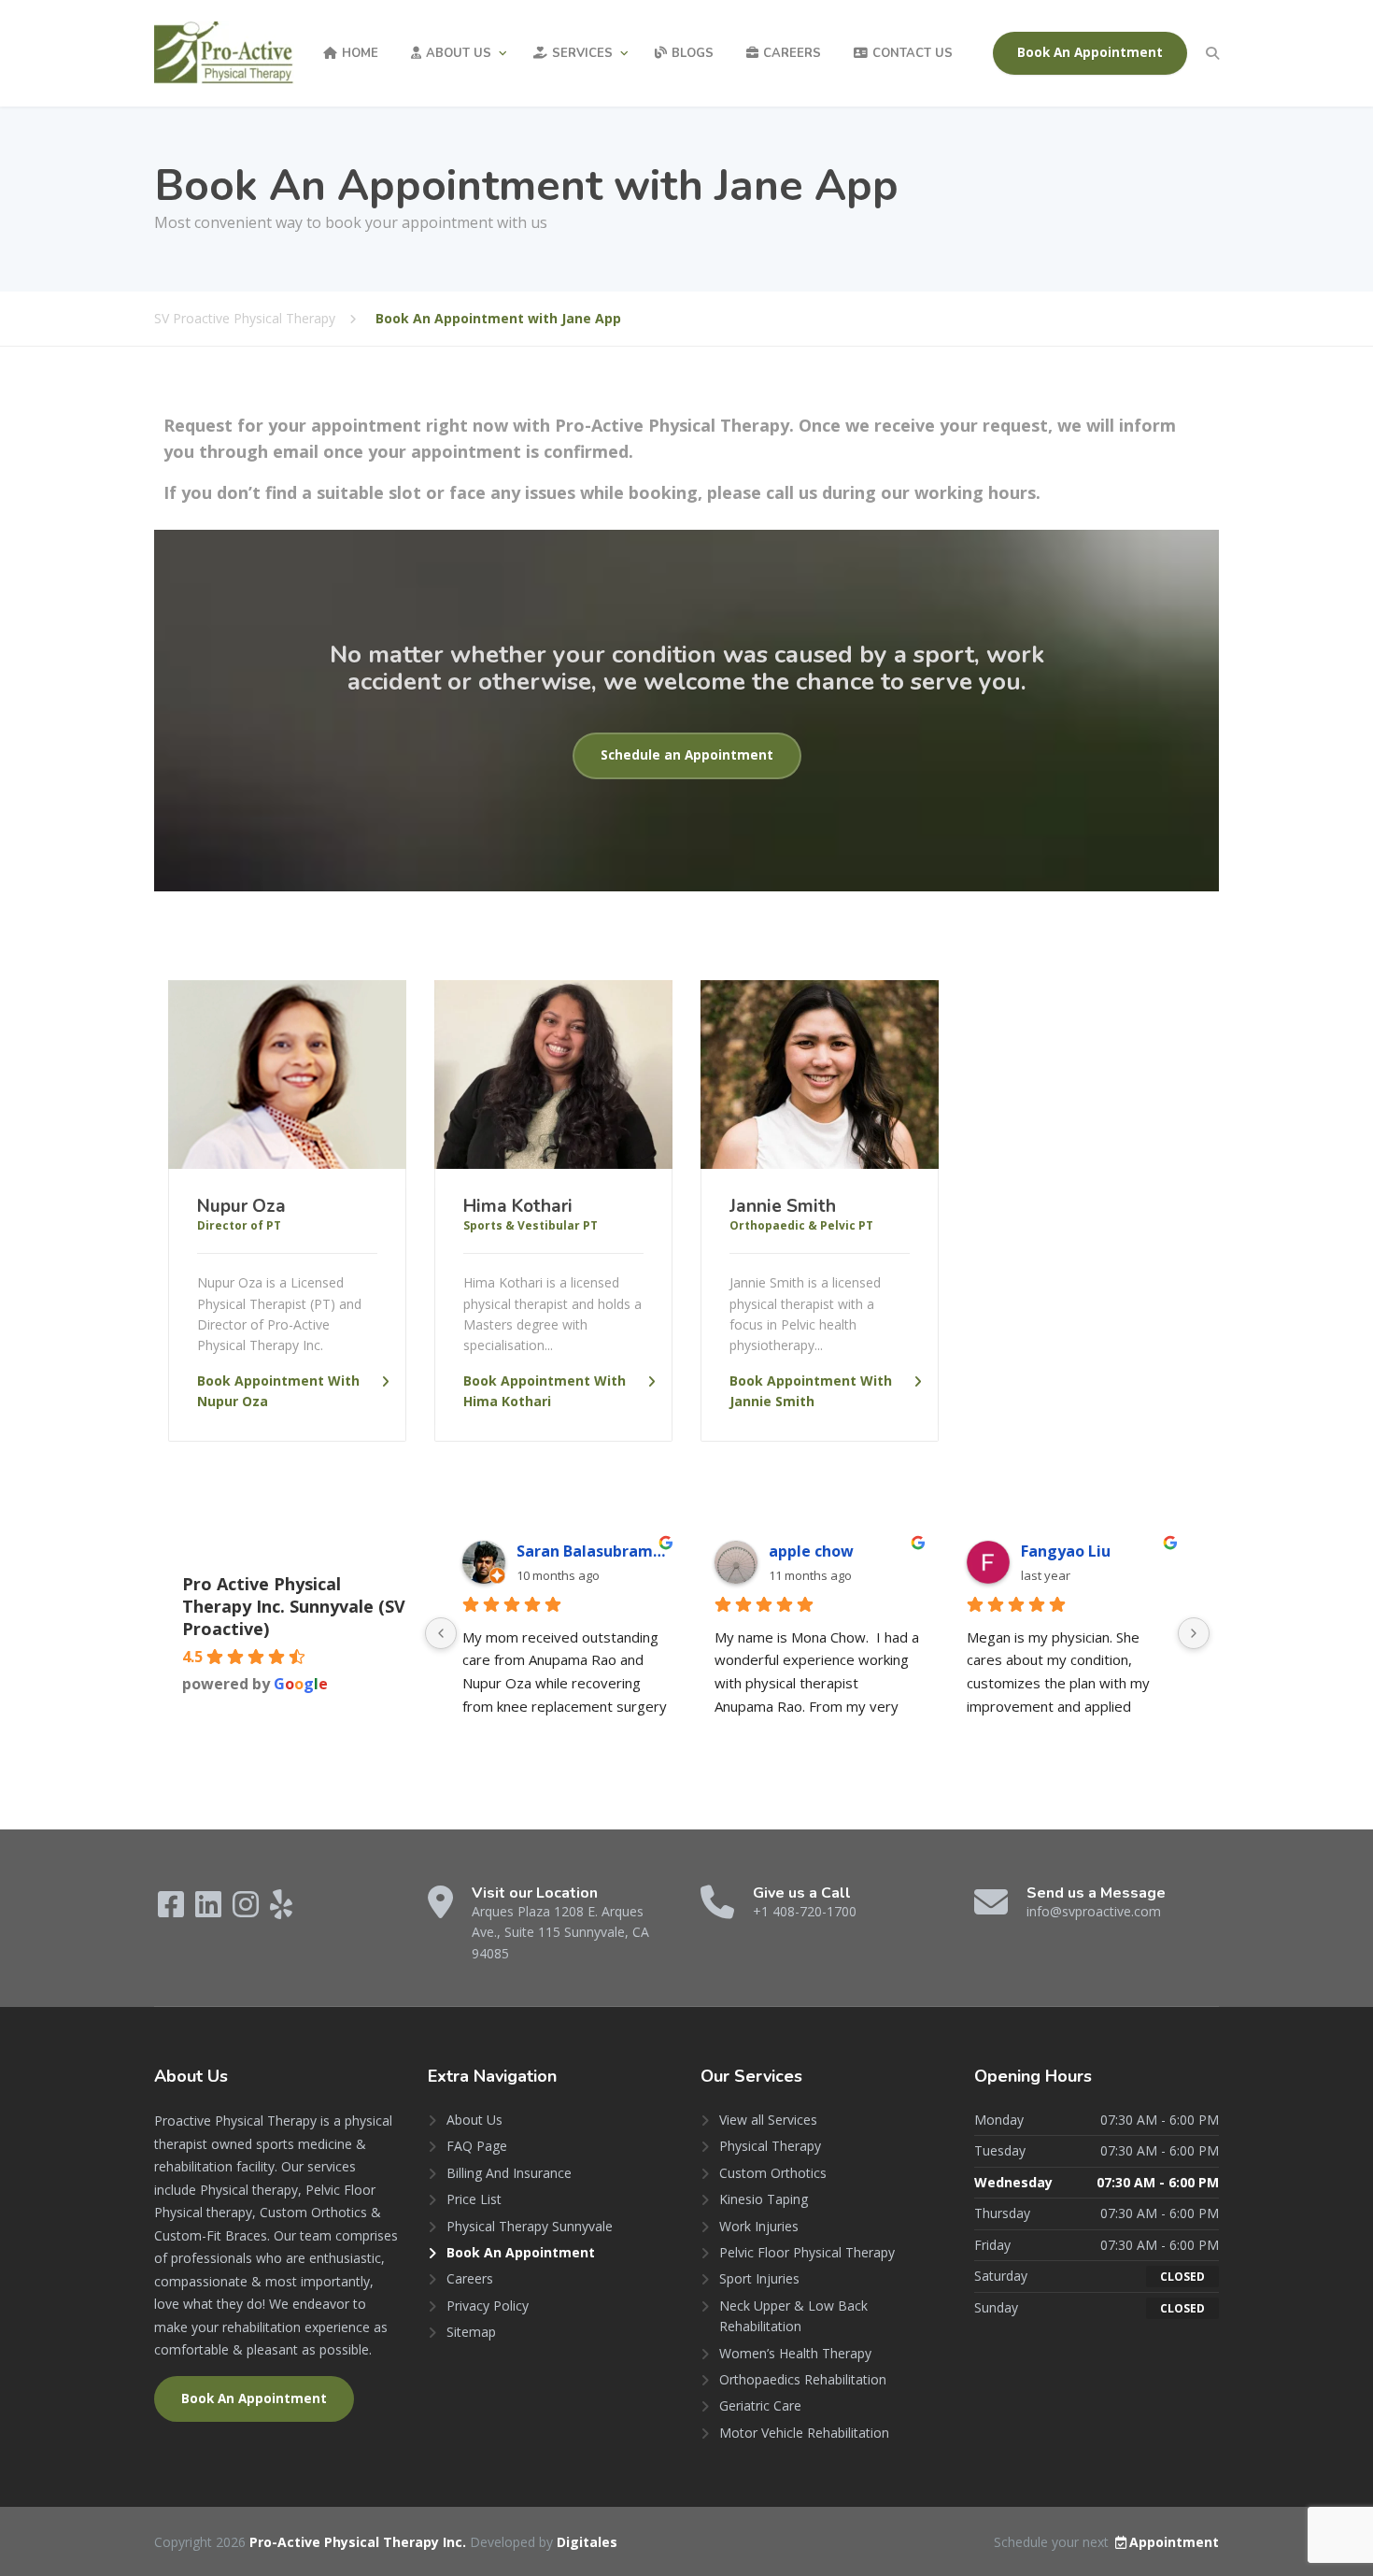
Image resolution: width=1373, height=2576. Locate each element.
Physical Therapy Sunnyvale (530, 2226)
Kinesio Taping (764, 2199)
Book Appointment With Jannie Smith (811, 1391)
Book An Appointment (1090, 52)
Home (360, 53)
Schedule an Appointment (687, 755)
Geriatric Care (760, 2405)
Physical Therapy (770, 2146)
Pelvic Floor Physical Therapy (807, 2252)
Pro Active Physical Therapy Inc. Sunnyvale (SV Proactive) (294, 1606)
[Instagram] (248, 1910)
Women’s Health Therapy (795, 2353)
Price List (474, 2199)
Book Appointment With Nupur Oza (278, 1391)
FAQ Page (477, 2146)
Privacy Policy (488, 2306)
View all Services (768, 2120)
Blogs (693, 53)
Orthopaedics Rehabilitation (803, 2379)
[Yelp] (281, 1910)
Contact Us (913, 53)
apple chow (811, 1551)
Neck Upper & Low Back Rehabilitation (793, 2316)
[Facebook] (173, 1910)
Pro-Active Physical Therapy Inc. (360, 2542)
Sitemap (471, 2332)
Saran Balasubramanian (592, 1551)
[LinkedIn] (210, 1910)
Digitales (587, 2542)
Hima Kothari (518, 1206)
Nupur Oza (241, 1206)
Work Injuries (759, 2226)
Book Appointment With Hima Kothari (545, 1391)
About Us (459, 53)
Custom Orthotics (773, 2173)
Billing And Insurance (509, 2173)
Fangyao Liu (1066, 1551)
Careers (792, 53)
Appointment (1174, 2542)
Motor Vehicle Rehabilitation (804, 2433)
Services (582, 53)
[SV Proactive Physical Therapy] (224, 53)
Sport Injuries (759, 2278)
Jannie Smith (783, 1206)
